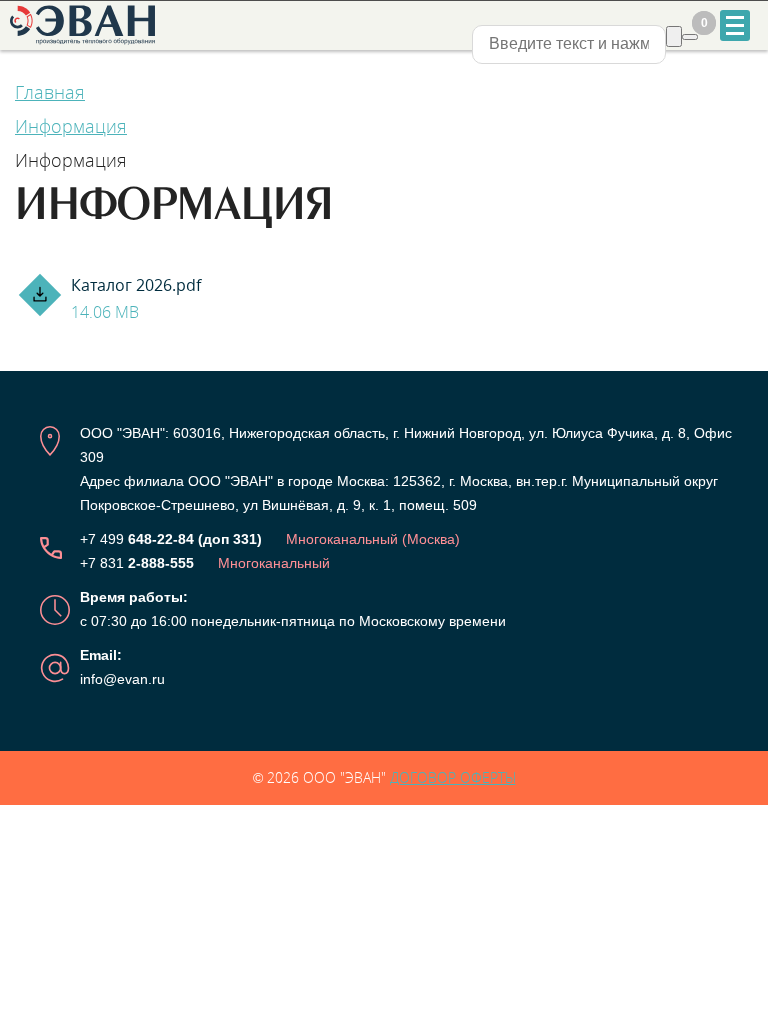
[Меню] (735, 25)
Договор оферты (453, 777)
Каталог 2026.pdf (136, 298)
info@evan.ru (122, 679)
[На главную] (85, 25)
